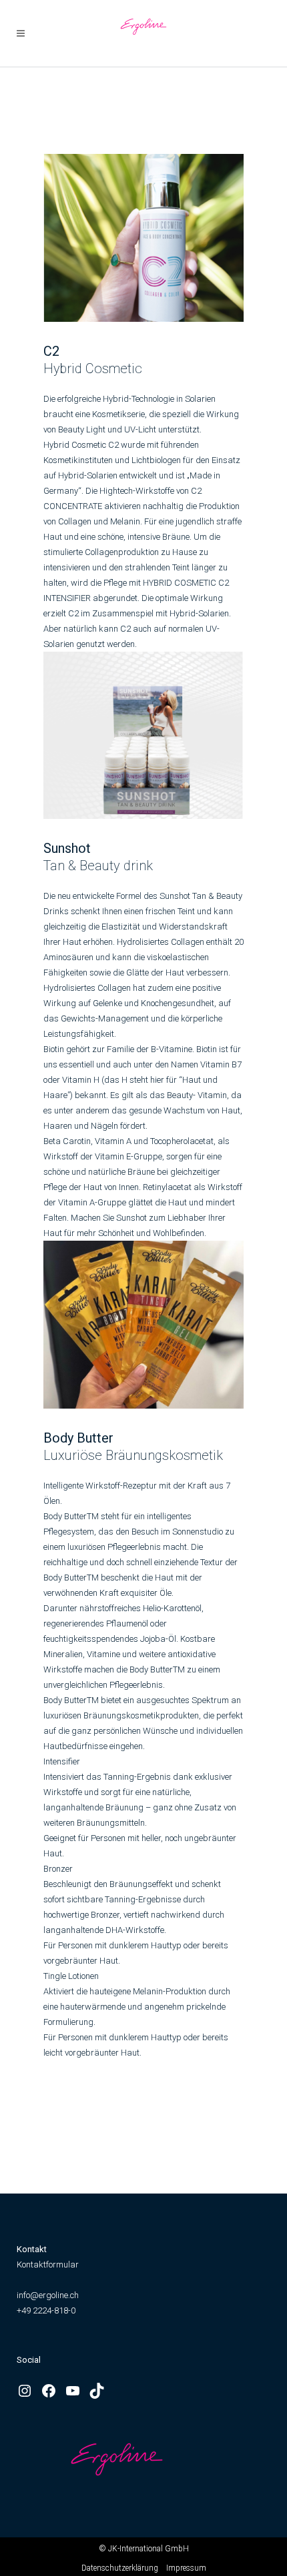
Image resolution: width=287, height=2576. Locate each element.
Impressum (186, 2568)
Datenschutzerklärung (120, 2568)
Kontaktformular (48, 2264)
